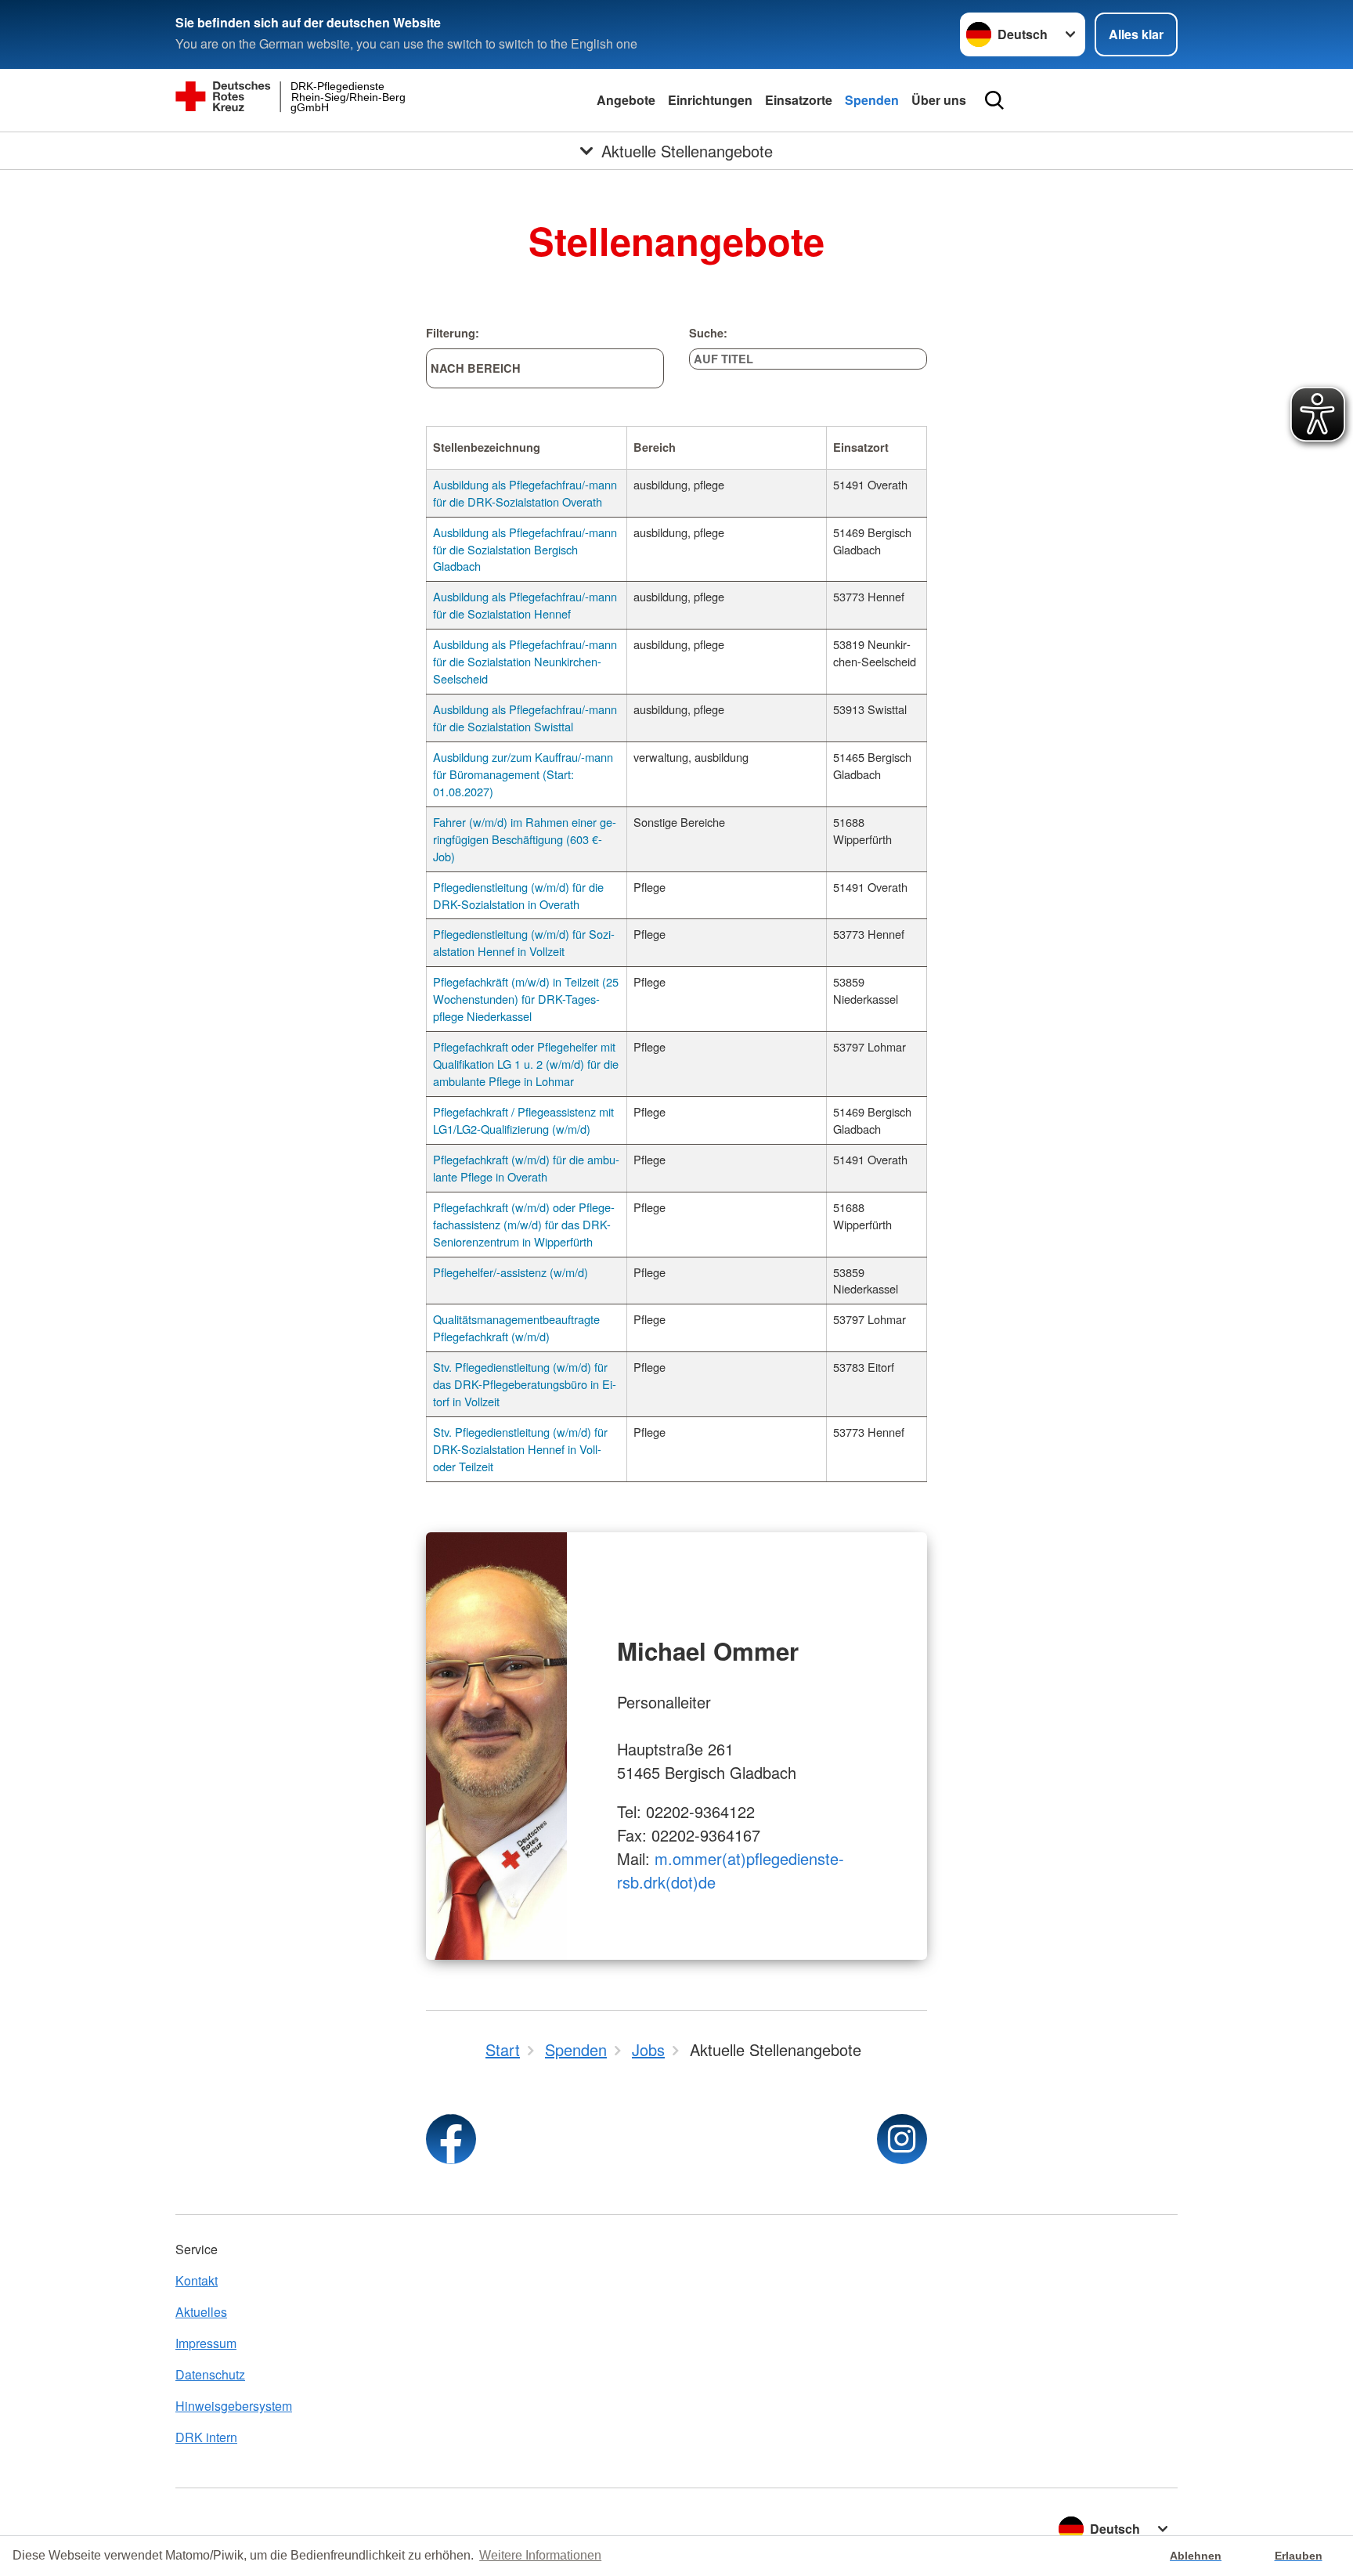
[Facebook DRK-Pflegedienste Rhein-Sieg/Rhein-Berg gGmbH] (451, 2139)
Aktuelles (201, 2312)
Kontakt (197, 2280)
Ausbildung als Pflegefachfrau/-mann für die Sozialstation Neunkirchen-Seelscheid (525, 661)
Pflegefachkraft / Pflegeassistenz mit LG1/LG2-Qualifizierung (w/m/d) (523, 1120)
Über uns (939, 100)
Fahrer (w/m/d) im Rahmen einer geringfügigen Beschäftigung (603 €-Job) (525, 839)
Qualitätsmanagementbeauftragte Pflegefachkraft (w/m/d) (516, 1328)
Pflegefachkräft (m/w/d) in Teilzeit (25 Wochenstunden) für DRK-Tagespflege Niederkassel (526, 999)
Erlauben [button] (1299, 2556)
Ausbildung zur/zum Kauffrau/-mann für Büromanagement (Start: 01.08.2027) (523, 774)
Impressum (206, 2343)
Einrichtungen (710, 100)
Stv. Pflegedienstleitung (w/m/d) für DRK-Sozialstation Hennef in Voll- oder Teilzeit (520, 1449)
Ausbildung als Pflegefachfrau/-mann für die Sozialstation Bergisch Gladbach (525, 549)
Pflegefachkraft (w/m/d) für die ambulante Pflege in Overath (526, 1168)
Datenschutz (210, 2374)
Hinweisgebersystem (234, 2406)
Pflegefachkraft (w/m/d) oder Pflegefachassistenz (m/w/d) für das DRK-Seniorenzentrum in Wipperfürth (524, 1224)
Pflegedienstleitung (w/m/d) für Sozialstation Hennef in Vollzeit (524, 942)
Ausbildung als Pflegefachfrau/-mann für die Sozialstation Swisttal (525, 718)
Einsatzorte (799, 100)
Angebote (626, 100)
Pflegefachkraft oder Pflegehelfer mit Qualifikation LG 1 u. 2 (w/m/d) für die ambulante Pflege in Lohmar (526, 1064)
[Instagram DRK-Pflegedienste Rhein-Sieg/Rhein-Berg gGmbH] (902, 2139)
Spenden (872, 100)
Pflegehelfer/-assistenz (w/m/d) (511, 1272)
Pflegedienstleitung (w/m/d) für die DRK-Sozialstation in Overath (518, 895)
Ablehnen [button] (1196, 2556)
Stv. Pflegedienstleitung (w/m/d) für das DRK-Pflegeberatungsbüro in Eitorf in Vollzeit (525, 1384)
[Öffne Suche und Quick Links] (994, 100)
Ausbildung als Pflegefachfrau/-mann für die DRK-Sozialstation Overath (525, 493)
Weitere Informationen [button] (540, 2555)
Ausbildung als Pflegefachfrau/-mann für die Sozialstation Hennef (525, 605)
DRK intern (206, 2437)
